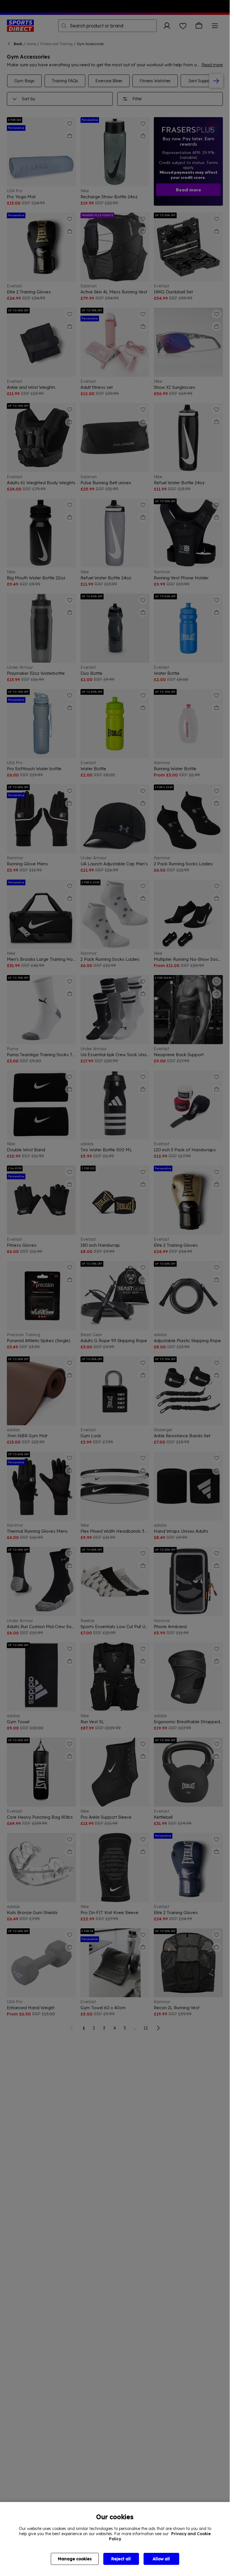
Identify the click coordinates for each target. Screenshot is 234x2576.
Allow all (161, 2559)
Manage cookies (75, 2559)
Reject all (121, 2559)
